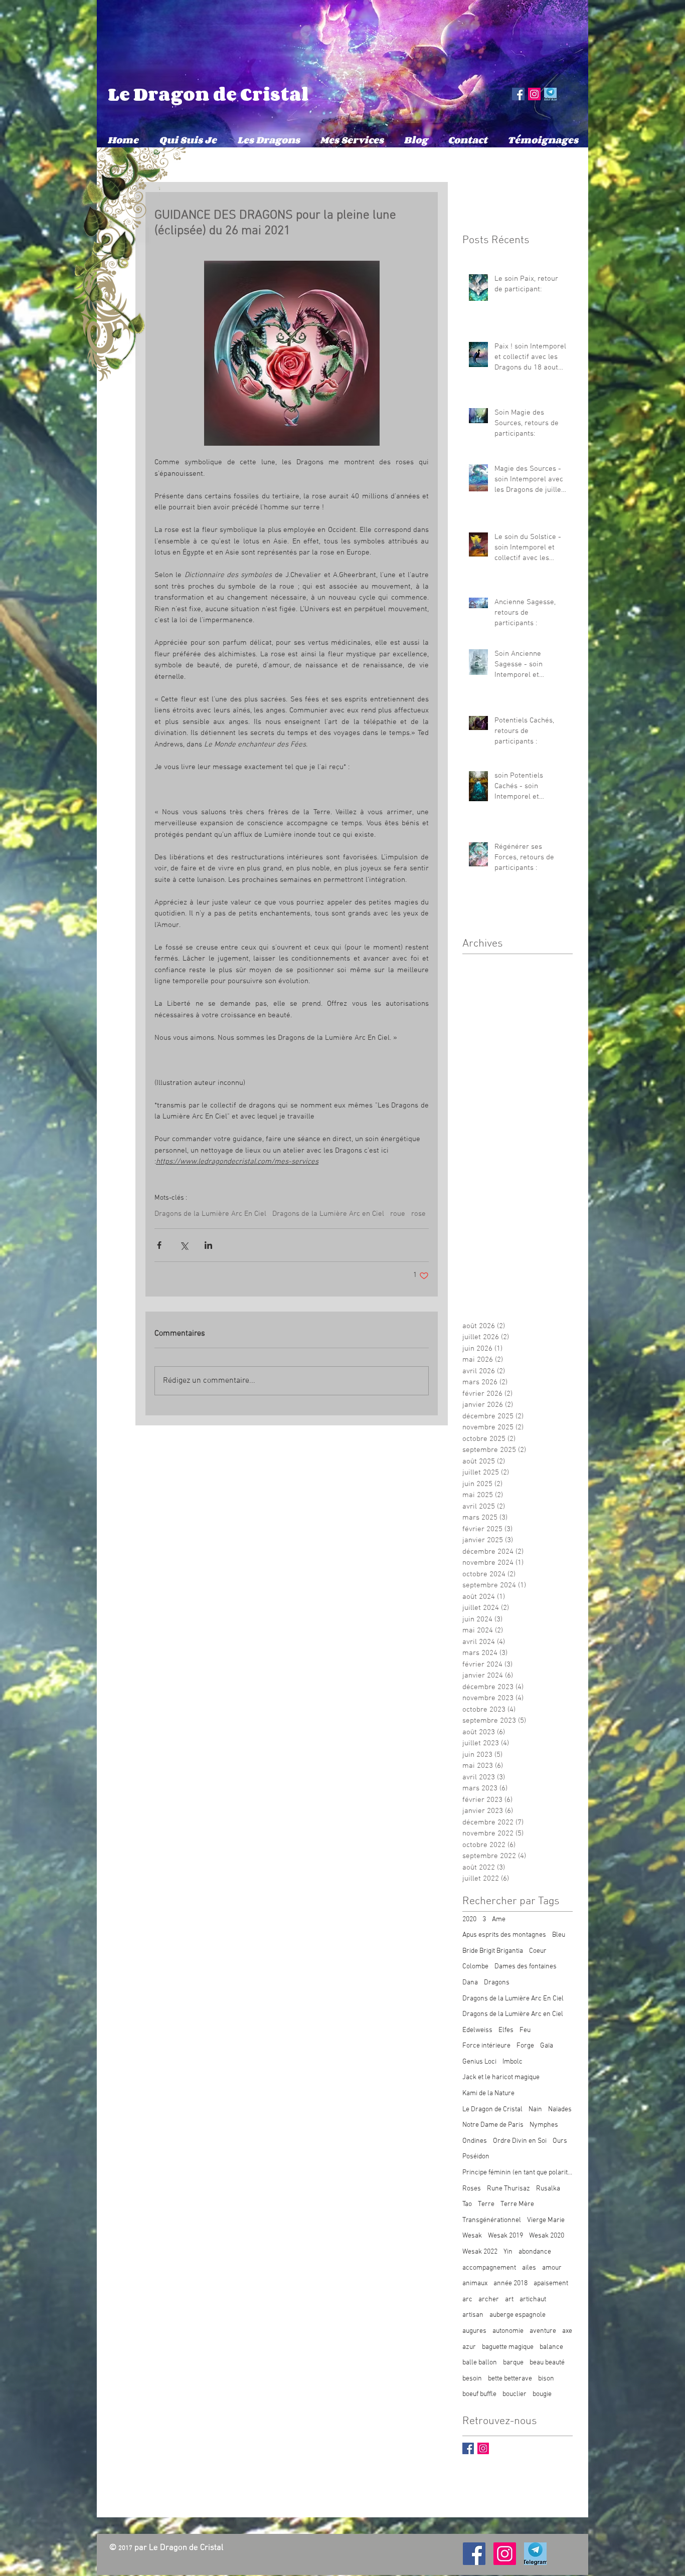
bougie (542, 2394)
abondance (535, 2252)
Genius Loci (479, 2062)
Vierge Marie (546, 2220)
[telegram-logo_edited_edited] (550, 94)
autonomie (508, 2331)
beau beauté (547, 2363)
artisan (473, 2315)
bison (546, 2379)
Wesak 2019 (505, 2236)
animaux (475, 2283)
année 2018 (510, 2283)
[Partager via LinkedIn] (208, 1245)
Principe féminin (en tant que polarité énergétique (518, 2173)
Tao (467, 2204)
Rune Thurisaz (508, 2189)
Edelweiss (477, 2030)
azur (469, 2347)
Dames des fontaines (526, 1967)
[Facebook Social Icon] (518, 94)
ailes (529, 2268)
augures (474, 2331)
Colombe (475, 1967)
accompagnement (489, 2268)
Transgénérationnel (492, 2220)
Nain (535, 2109)
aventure (543, 2331)
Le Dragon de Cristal (208, 94)
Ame (499, 1919)
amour (552, 2268)
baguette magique (508, 2347)
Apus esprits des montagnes (504, 1935)
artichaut (533, 2299)
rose (418, 1214)
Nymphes (544, 2125)
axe (567, 2331)
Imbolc (512, 2062)
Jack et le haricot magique (501, 2077)
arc (467, 2299)
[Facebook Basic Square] (468, 2448)
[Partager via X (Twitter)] (184, 1245)
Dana (470, 1983)
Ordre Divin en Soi (520, 2141)
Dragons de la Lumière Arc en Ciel (328, 1214)
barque (513, 2363)
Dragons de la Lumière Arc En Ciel (210, 1214)
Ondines (475, 2141)
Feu (525, 2030)
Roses (472, 2189)
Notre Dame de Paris (493, 2125)
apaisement (551, 2283)
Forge (525, 2046)
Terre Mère (517, 2204)
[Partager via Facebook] (159, 1245)
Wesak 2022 (480, 2252)
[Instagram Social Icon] (534, 94)
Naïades (560, 2109)
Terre (486, 2204)
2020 (469, 1919)
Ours (560, 2141)
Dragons (497, 1983)
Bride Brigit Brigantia (493, 1951)
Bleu (559, 1935)
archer (489, 2299)
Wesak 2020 (547, 2236)
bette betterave (510, 2379)
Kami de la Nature (488, 2093)
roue (398, 1214)
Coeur (538, 1951)
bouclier (515, 2394)
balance (551, 2347)
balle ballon (480, 2363)
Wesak (472, 2236)
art (509, 2299)
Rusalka (548, 2189)
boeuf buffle (479, 2394)
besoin (472, 2379)
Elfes (506, 2030)
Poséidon (476, 2157)
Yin (508, 2252)
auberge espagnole (518, 2315)
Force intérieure (486, 2046)
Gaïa (547, 2046)
